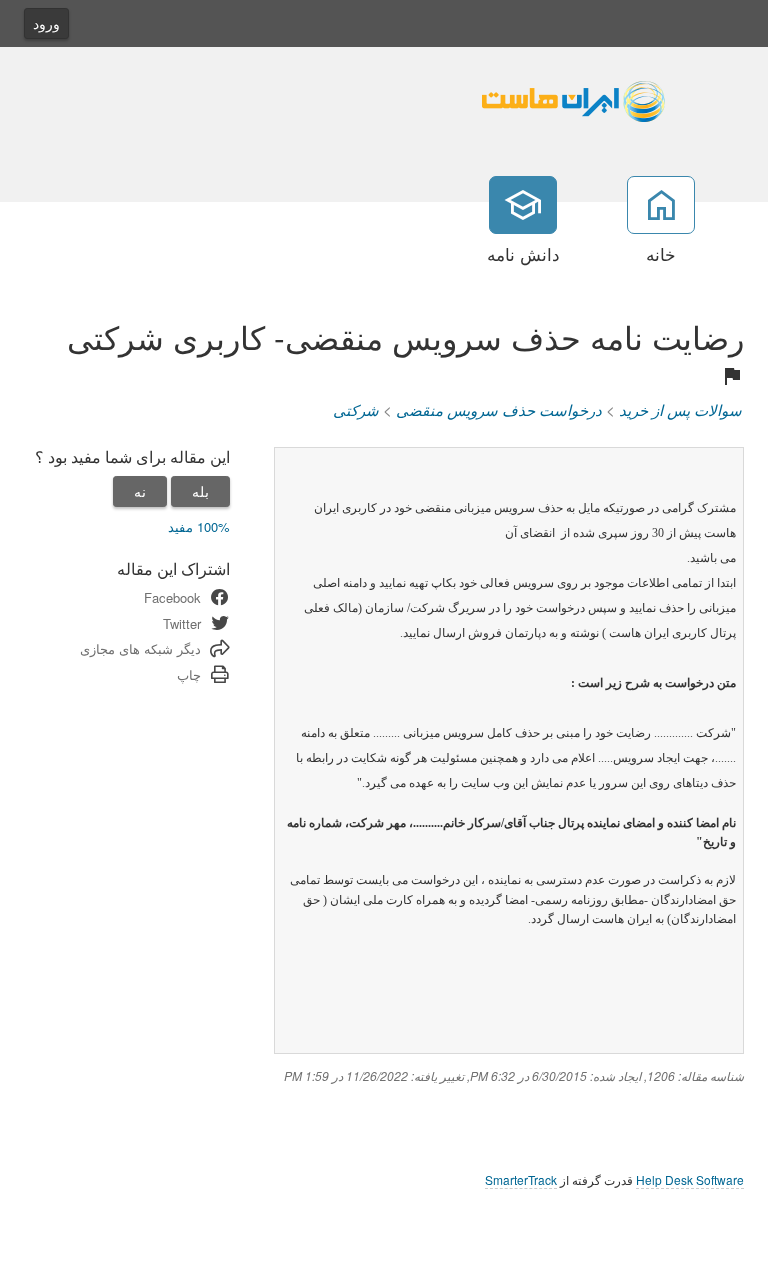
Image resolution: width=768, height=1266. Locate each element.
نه (140, 491)
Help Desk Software (690, 1179)
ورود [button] (46, 23)
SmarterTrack (521, 1179)
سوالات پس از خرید (680, 409)
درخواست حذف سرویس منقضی (499, 409)
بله (200, 491)
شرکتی (356, 409)
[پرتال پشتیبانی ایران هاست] (609, 97)
